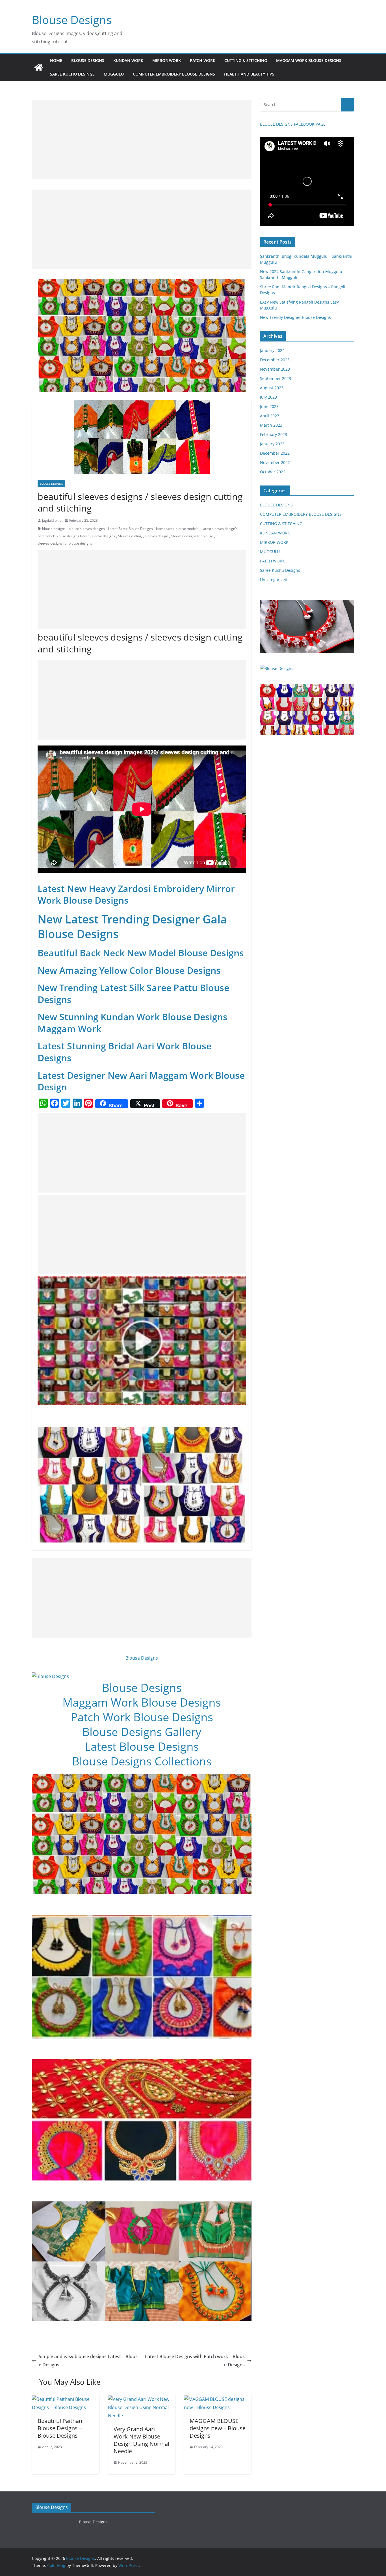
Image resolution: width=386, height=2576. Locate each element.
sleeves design (157, 536)
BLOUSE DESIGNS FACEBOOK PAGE (293, 124)
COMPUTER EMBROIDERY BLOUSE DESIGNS (174, 74)
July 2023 (268, 397)
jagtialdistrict (52, 520)
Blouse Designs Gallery (142, 1732)
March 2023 (271, 425)
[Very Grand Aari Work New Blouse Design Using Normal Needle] (142, 2399)
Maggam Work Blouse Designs (142, 1702)
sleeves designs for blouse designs (65, 543)
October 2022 (273, 472)
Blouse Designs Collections (142, 1761)
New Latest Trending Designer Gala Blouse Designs (132, 926)
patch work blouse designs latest (63, 536)
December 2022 (275, 453)
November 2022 (275, 462)
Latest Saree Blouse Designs (130, 529)
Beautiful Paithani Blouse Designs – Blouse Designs (61, 2428)
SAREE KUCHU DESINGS (72, 74)
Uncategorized (274, 580)
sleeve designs (103, 536)
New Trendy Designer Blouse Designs (295, 317)
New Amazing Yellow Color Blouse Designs (129, 970)
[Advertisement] (142, 140)
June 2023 (269, 406)
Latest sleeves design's (220, 529)
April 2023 (270, 416)
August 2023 (272, 388)
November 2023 (275, 369)
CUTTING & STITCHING (246, 60)
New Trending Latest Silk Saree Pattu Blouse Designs (133, 993)
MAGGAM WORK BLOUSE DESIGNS (309, 60)
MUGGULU (114, 74)
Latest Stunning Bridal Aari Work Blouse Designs (124, 1052)
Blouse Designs (72, 20)
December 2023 (275, 360)
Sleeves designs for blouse (192, 536)
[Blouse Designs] (39, 67)
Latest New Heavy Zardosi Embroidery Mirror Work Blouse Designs (136, 894)
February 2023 (274, 434)
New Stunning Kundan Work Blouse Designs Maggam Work (133, 1023)
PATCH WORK (203, 60)
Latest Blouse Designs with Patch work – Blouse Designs (195, 2361)
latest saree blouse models (177, 529)
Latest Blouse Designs (142, 1746)
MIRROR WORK (167, 60)
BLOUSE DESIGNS (88, 60)
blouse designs (54, 529)
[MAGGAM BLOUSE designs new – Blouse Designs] (218, 2399)
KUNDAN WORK (128, 60)
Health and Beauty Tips (249, 74)
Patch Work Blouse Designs (142, 1717)
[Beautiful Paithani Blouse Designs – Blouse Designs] (66, 2399)
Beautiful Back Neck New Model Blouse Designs (141, 953)
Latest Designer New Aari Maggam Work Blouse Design (141, 1081)
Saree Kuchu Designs (280, 570)
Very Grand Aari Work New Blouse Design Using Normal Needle (141, 2440)
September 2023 (276, 378)
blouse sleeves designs (87, 529)
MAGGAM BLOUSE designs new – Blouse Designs (218, 2428)
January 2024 (272, 350)
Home (56, 60)
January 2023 (272, 444)
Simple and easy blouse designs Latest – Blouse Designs (88, 2361)
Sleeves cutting (130, 536)
